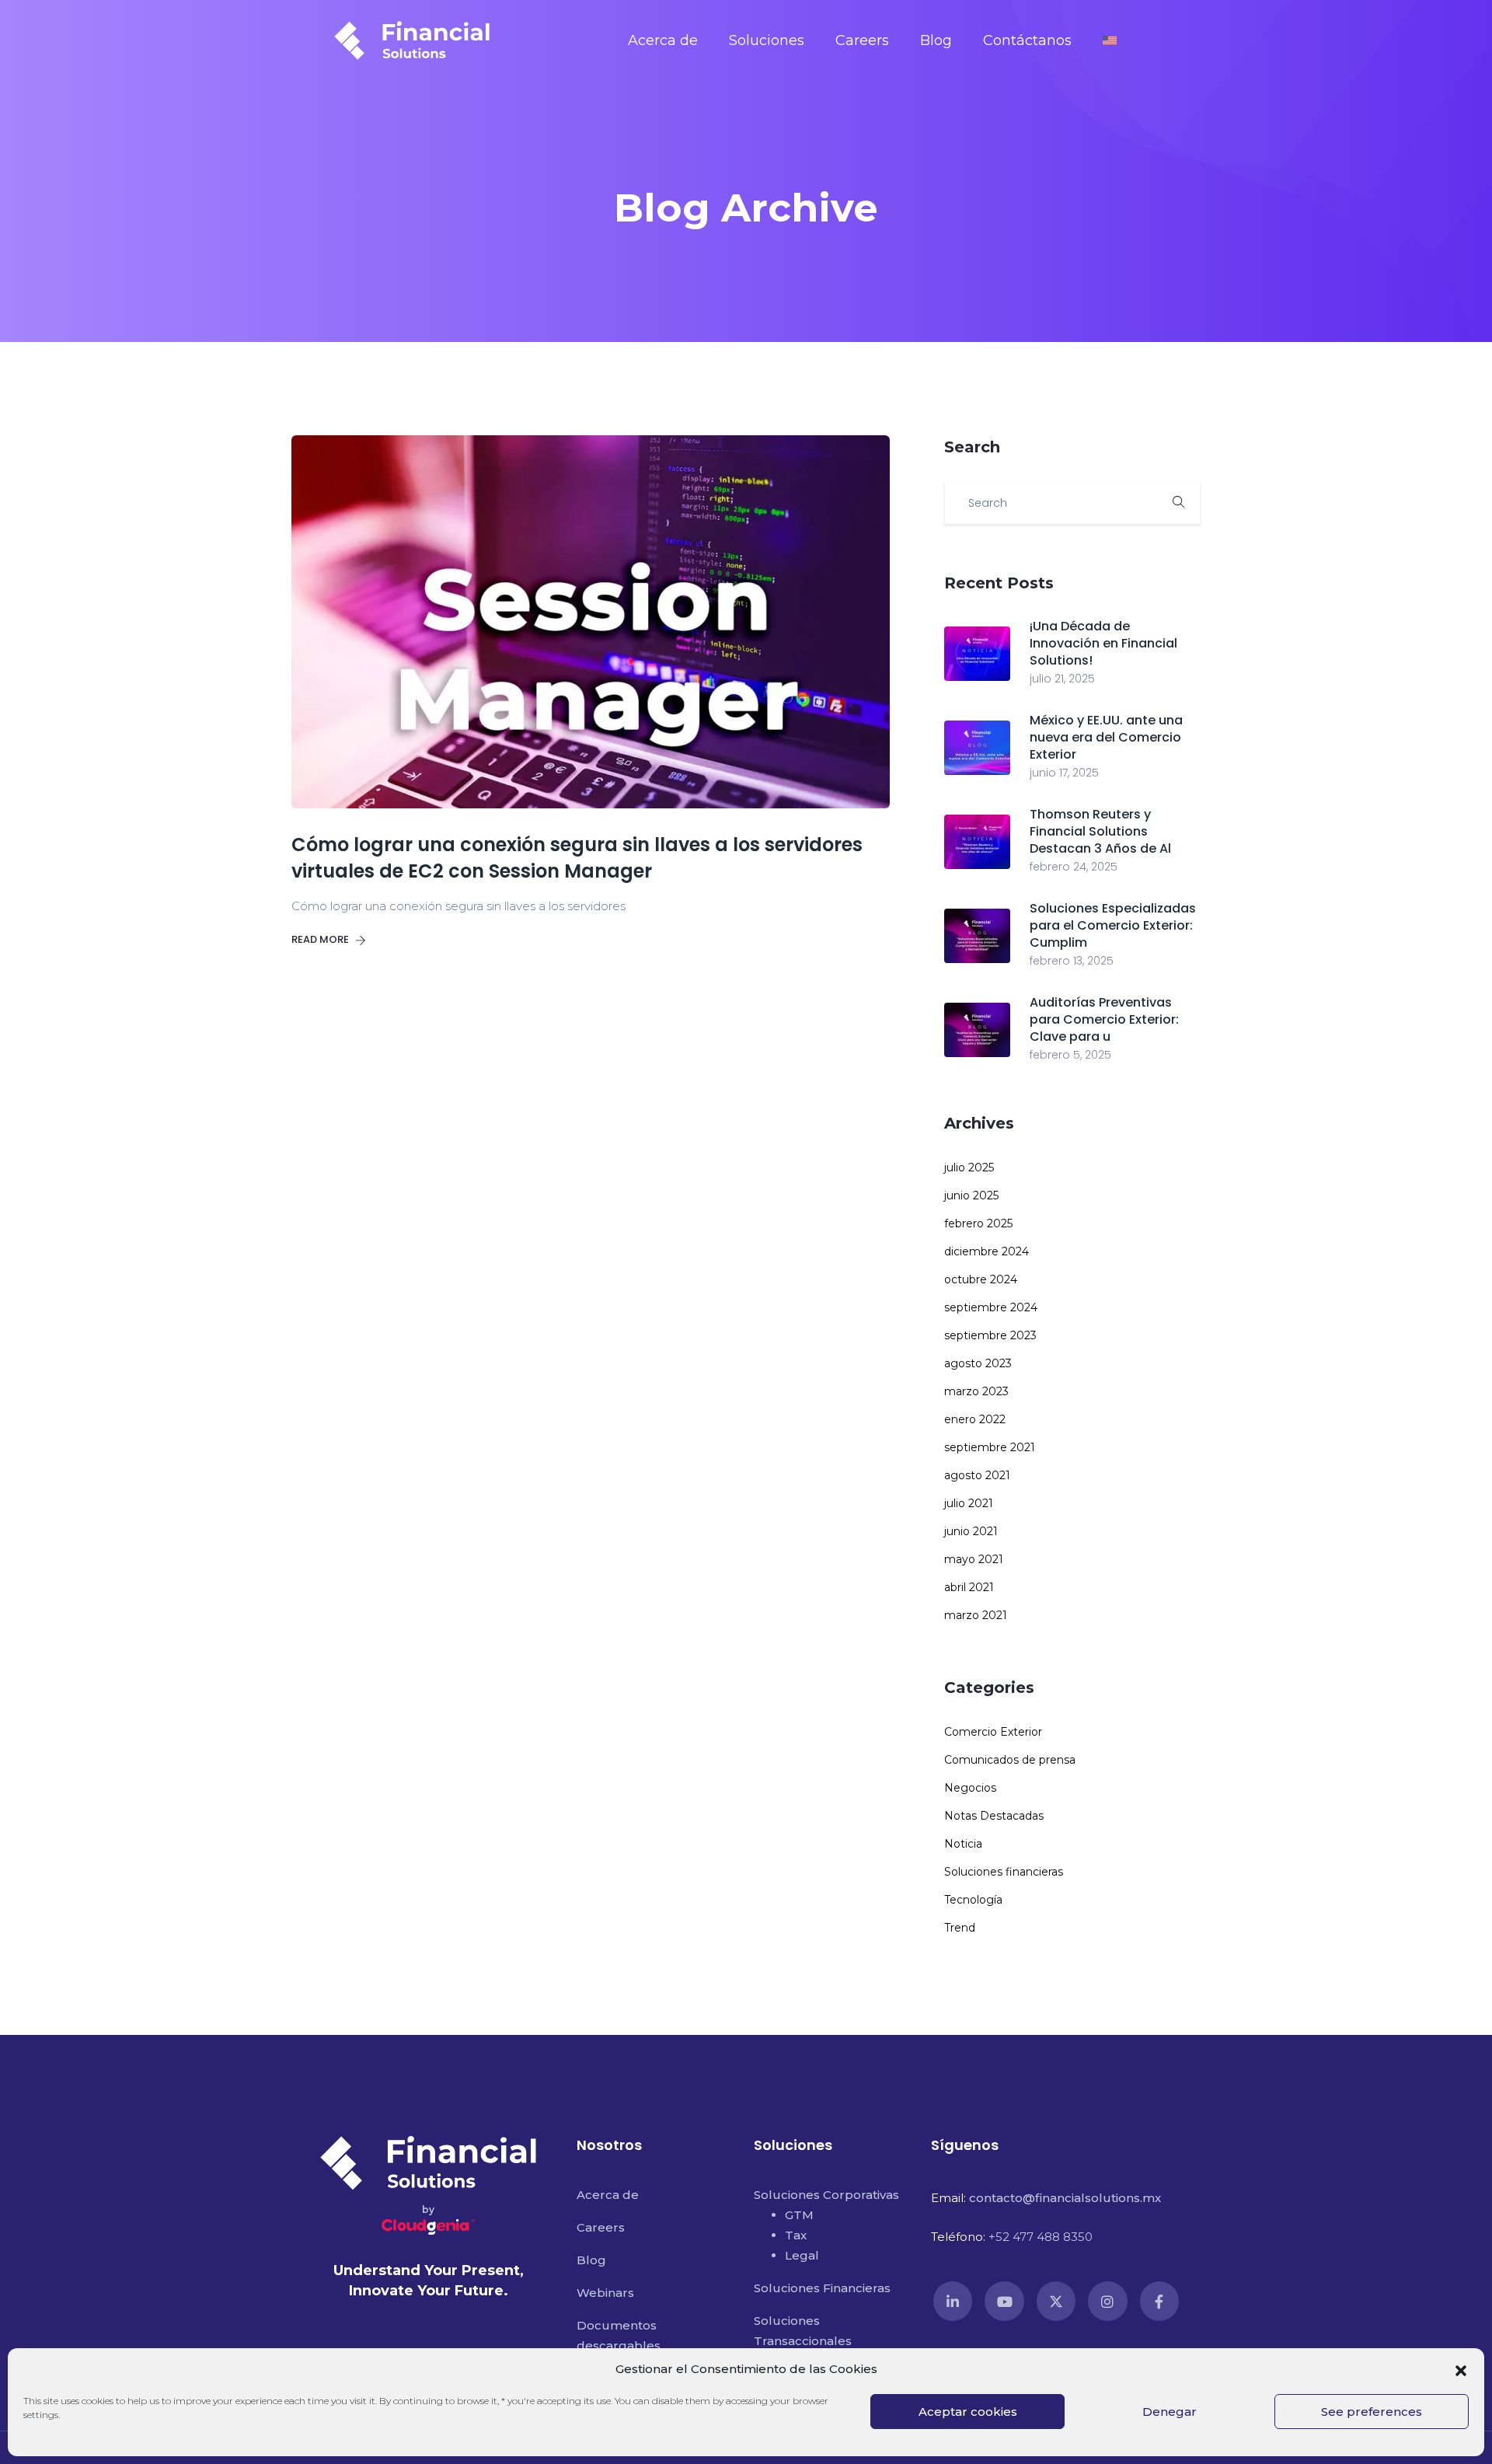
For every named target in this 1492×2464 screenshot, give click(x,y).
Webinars (605, 2293)
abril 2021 (969, 1587)
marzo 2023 (976, 1391)
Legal (802, 2255)
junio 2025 (971, 1195)
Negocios (970, 1788)
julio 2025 (969, 1167)
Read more (321, 939)
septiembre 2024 (991, 1307)
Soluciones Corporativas (826, 2195)
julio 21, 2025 (1062, 679)
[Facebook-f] (1159, 2301)
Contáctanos (1027, 40)
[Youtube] (1004, 2301)
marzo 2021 (976, 1615)
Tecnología (973, 1900)
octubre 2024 (981, 1279)
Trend (960, 1928)
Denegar (1170, 2412)
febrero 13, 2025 (1072, 961)
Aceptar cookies (968, 2412)
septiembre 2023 (990, 1335)
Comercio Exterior (993, 1732)
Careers (862, 40)
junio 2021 (971, 1531)
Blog (936, 40)
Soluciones (767, 40)
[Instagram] (1107, 2301)
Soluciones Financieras (822, 2288)
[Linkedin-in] (953, 2301)
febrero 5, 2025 (1070, 1055)
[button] (1461, 2369)
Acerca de (663, 40)
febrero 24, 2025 (1074, 867)
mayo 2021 (974, 1559)
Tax (796, 2235)
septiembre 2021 (990, 1447)
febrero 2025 (978, 1223)
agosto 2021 (977, 1475)
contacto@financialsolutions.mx (1065, 2198)
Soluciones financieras (1004, 1872)
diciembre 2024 (987, 1251)
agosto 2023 (978, 1363)
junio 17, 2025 (1064, 773)
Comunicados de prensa (1010, 1760)
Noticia (963, 1844)
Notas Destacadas (994, 1816)
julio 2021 (969, 1503)
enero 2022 (975, 1419)
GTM (799, 2215)
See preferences (1372, 2412)
